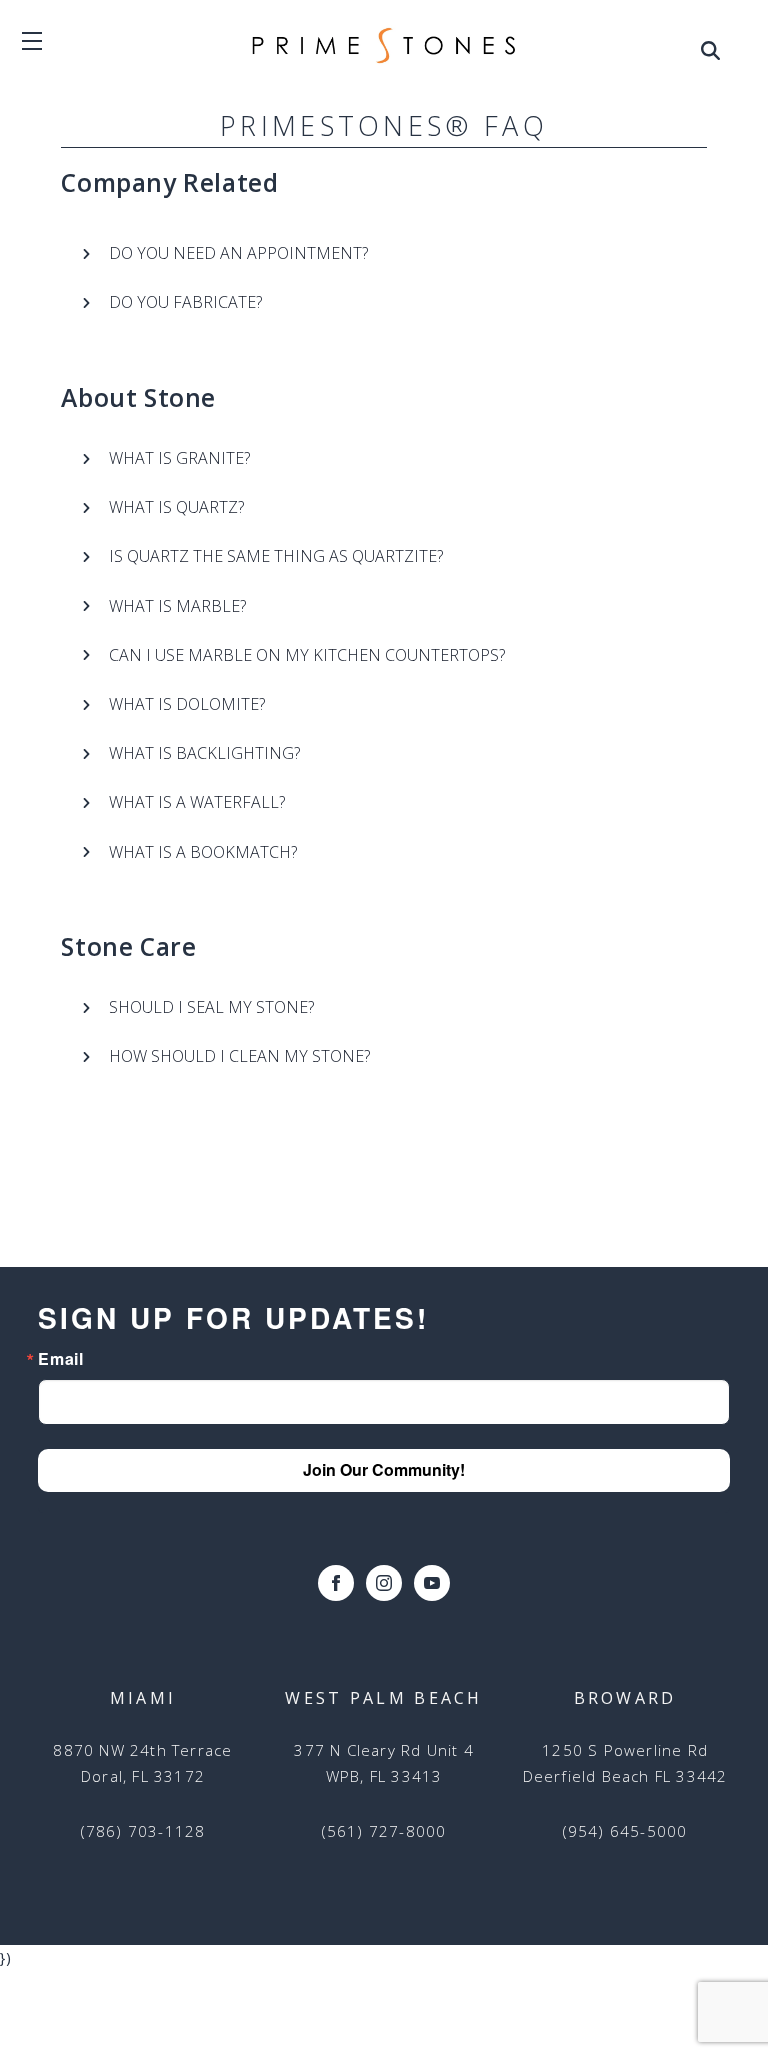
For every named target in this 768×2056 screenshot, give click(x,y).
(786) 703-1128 (143, 1831)
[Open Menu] (710, 54)
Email (60, 1359)
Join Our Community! (384, 1469)
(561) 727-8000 (384, 1831)
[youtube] (432, 1583)
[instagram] (384, 1583)
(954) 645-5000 (625, 1831)
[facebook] (336, 1583)
